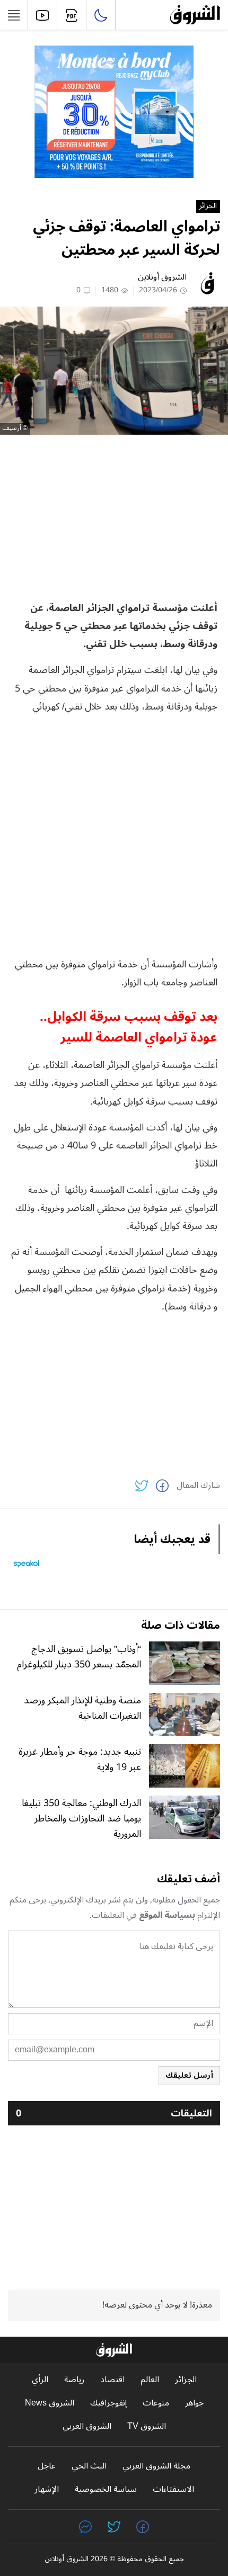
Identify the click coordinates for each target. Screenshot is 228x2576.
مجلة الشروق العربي (156, 2466)
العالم (150, 2380)
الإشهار (47, 2489)
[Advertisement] (114, 517)
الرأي (40, 2380)
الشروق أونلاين (162, 277)
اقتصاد (112, 2380)
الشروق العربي (87, 2426)
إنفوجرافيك (108, 2403)
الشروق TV (147, 2426)
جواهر (194, 2403)
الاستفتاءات (173, 2489)
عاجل (47, 2466)
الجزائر (208, 207)
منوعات (156, 2403)
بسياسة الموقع (167, 1915)
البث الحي (89, 2466)
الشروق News (50, 2403)
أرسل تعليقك (189, 2075)
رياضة (74, 2380)
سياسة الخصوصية (106, 2489)
